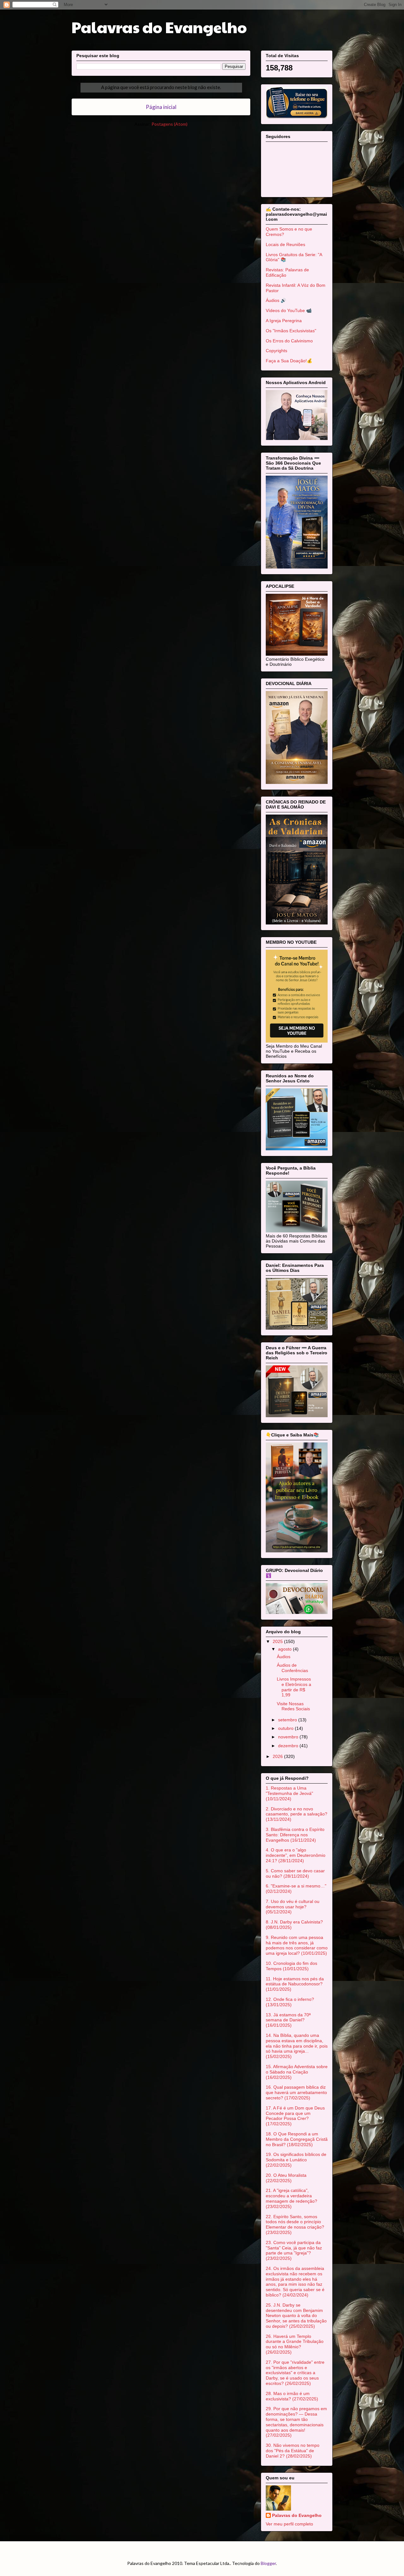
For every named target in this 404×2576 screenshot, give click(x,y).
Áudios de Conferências (292, 1668)
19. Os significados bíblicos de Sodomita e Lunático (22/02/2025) (296, 2160)
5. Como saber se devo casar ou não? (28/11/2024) (295, 1873)
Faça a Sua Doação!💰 (289, 361)
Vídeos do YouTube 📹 (289, 310)
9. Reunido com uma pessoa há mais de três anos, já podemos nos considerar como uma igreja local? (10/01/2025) (297, 1945)
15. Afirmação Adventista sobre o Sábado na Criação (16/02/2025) (297, 2072)
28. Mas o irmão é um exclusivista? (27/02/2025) (292, 2396)
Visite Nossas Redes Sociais (293, 1706)
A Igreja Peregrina (284, 321)
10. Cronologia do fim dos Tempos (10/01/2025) (291, 1966)
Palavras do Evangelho (159, 27)
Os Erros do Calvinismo (289, 341)
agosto (285, 1649)
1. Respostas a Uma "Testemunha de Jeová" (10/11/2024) (289, 1793)
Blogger (268, 2563)
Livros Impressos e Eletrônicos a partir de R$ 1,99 (294, 1687)
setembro (288, 1720)
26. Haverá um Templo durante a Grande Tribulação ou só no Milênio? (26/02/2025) (295, 2344)
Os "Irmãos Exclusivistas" (291, 331)
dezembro (289, 1746)
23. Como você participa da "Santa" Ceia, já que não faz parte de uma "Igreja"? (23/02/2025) (294, 2250)
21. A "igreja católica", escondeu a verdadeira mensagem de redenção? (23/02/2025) (291, 2198)
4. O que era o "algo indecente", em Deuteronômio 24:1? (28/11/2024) (296, 1855)
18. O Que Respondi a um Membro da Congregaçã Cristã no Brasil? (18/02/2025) (297, 2139)
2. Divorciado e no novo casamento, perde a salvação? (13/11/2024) (297, 1814)
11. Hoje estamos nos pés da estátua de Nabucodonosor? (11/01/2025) (295, 1984)
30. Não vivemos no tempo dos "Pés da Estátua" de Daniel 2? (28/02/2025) (293, 2451)
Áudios (284, 1657)
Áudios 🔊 (276, 300)
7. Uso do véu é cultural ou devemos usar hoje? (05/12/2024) (293, 1907)
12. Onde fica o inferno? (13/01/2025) (290, 2002)
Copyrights (276, 351)
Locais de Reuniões (285, 244)
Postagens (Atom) (169, 124)
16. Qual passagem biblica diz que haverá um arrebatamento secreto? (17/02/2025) (296, 2092)
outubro (286, 1728)
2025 (278, 1641)
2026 (278, 1756)
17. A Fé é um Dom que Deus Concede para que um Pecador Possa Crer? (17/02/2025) (295, 2116)
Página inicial (161, 107)
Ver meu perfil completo (289, 2524)
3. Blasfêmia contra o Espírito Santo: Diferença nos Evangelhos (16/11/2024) (295, 1835)
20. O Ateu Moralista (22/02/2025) (286, 2178)
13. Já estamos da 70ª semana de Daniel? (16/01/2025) (288, 2020)
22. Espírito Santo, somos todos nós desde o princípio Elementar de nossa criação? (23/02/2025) (295, 2224)
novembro (289, 1737)
